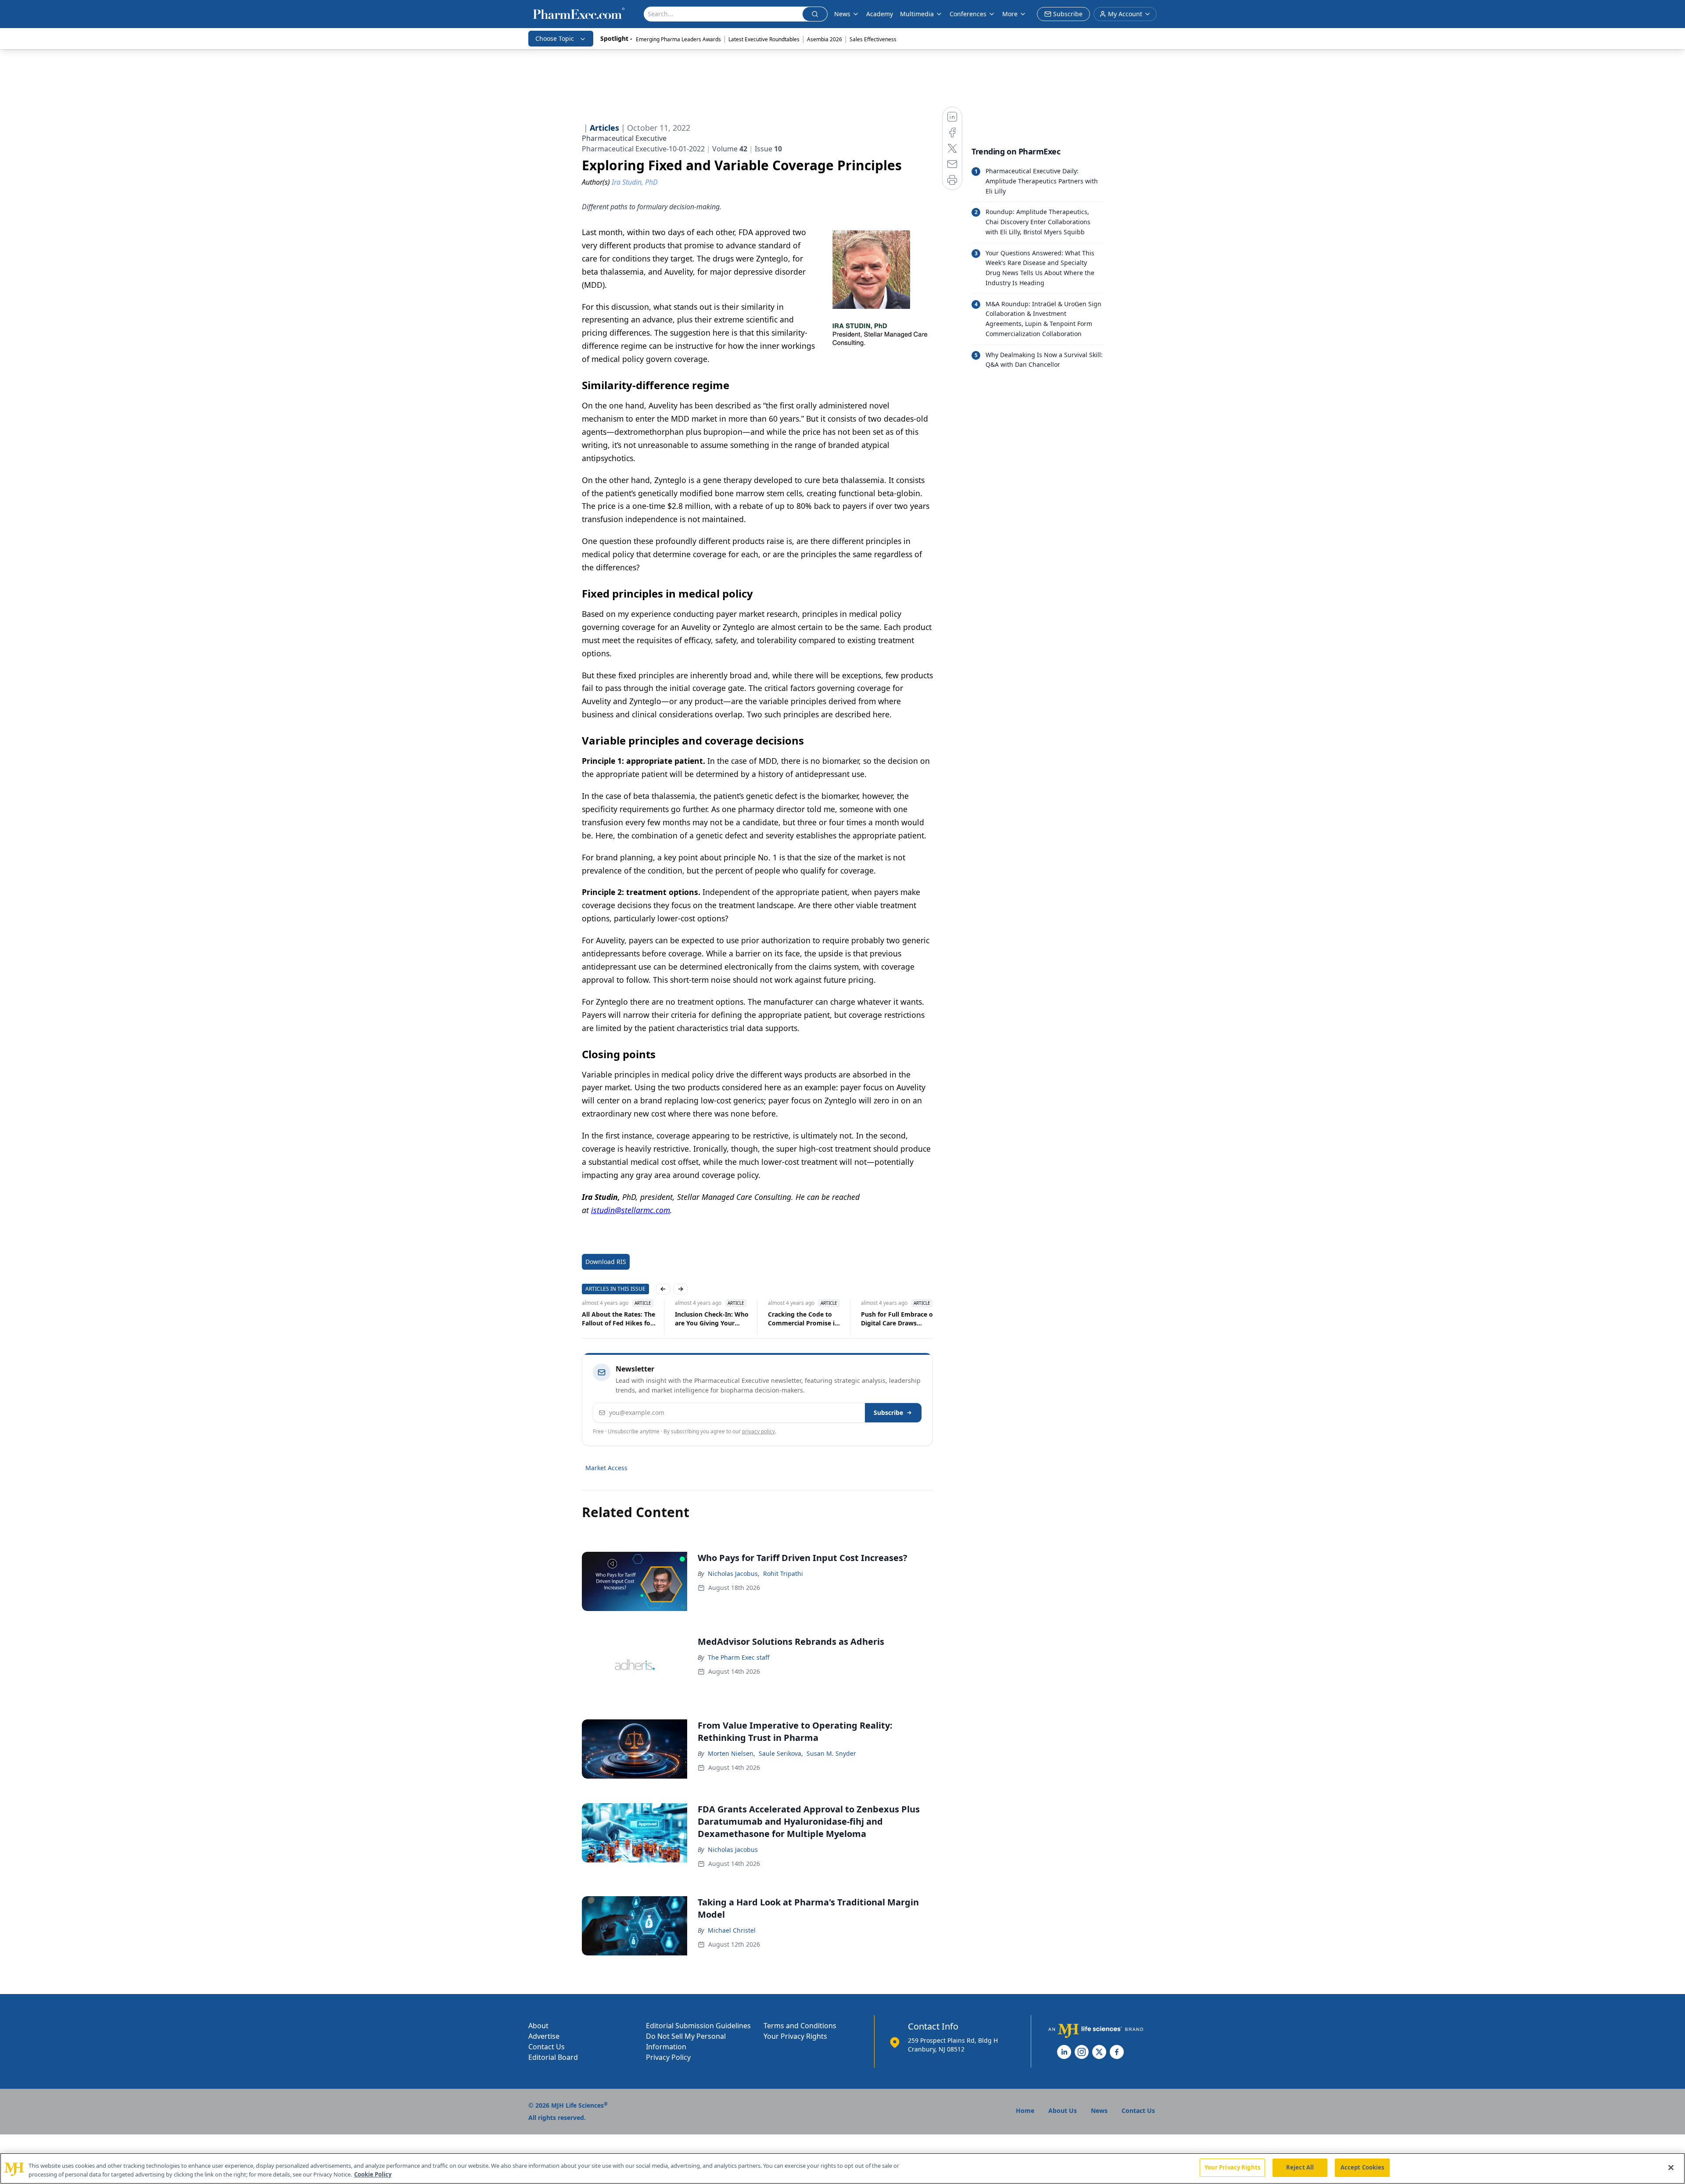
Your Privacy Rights (795, 2036)
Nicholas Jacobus (733, 1849)
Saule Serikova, (781, 1753)
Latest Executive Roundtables (764, 39)
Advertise (544, 2036)
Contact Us (547, 2047)
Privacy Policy (668, 2057)
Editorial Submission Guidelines (698, 2026)
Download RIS (606, 1262)
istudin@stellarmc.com (631, 1210)
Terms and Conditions (800, 2026)
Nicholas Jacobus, (734, 1574)
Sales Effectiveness (873, 39)
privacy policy (758, 1431)
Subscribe (888, 1412)
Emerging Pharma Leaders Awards (678, 39)
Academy (880, 14)
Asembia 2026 (825, 39)
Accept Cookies (1362, 2167)
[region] (842, 2168)
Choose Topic (555, 38)
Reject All (1300, 2167)
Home (1025, 2111)
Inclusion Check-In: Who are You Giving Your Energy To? (712, 1319)
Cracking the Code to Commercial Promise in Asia (803, 1319)
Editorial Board (553, 2057)
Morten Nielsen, (731, 1753)
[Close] (1671, 2167)
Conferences (968, 14)
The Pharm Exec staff (739, 1657)
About (538, 2026)
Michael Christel (732, 1930)
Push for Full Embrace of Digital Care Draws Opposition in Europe (898, 1319)
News (842, 14)
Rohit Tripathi (783, 1574)
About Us (1063, 2111)
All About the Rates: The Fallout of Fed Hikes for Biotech (618, 1319)
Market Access (606, 1468)
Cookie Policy (373, 2174)
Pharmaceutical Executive (624, 138)
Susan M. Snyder (831, 1753)
